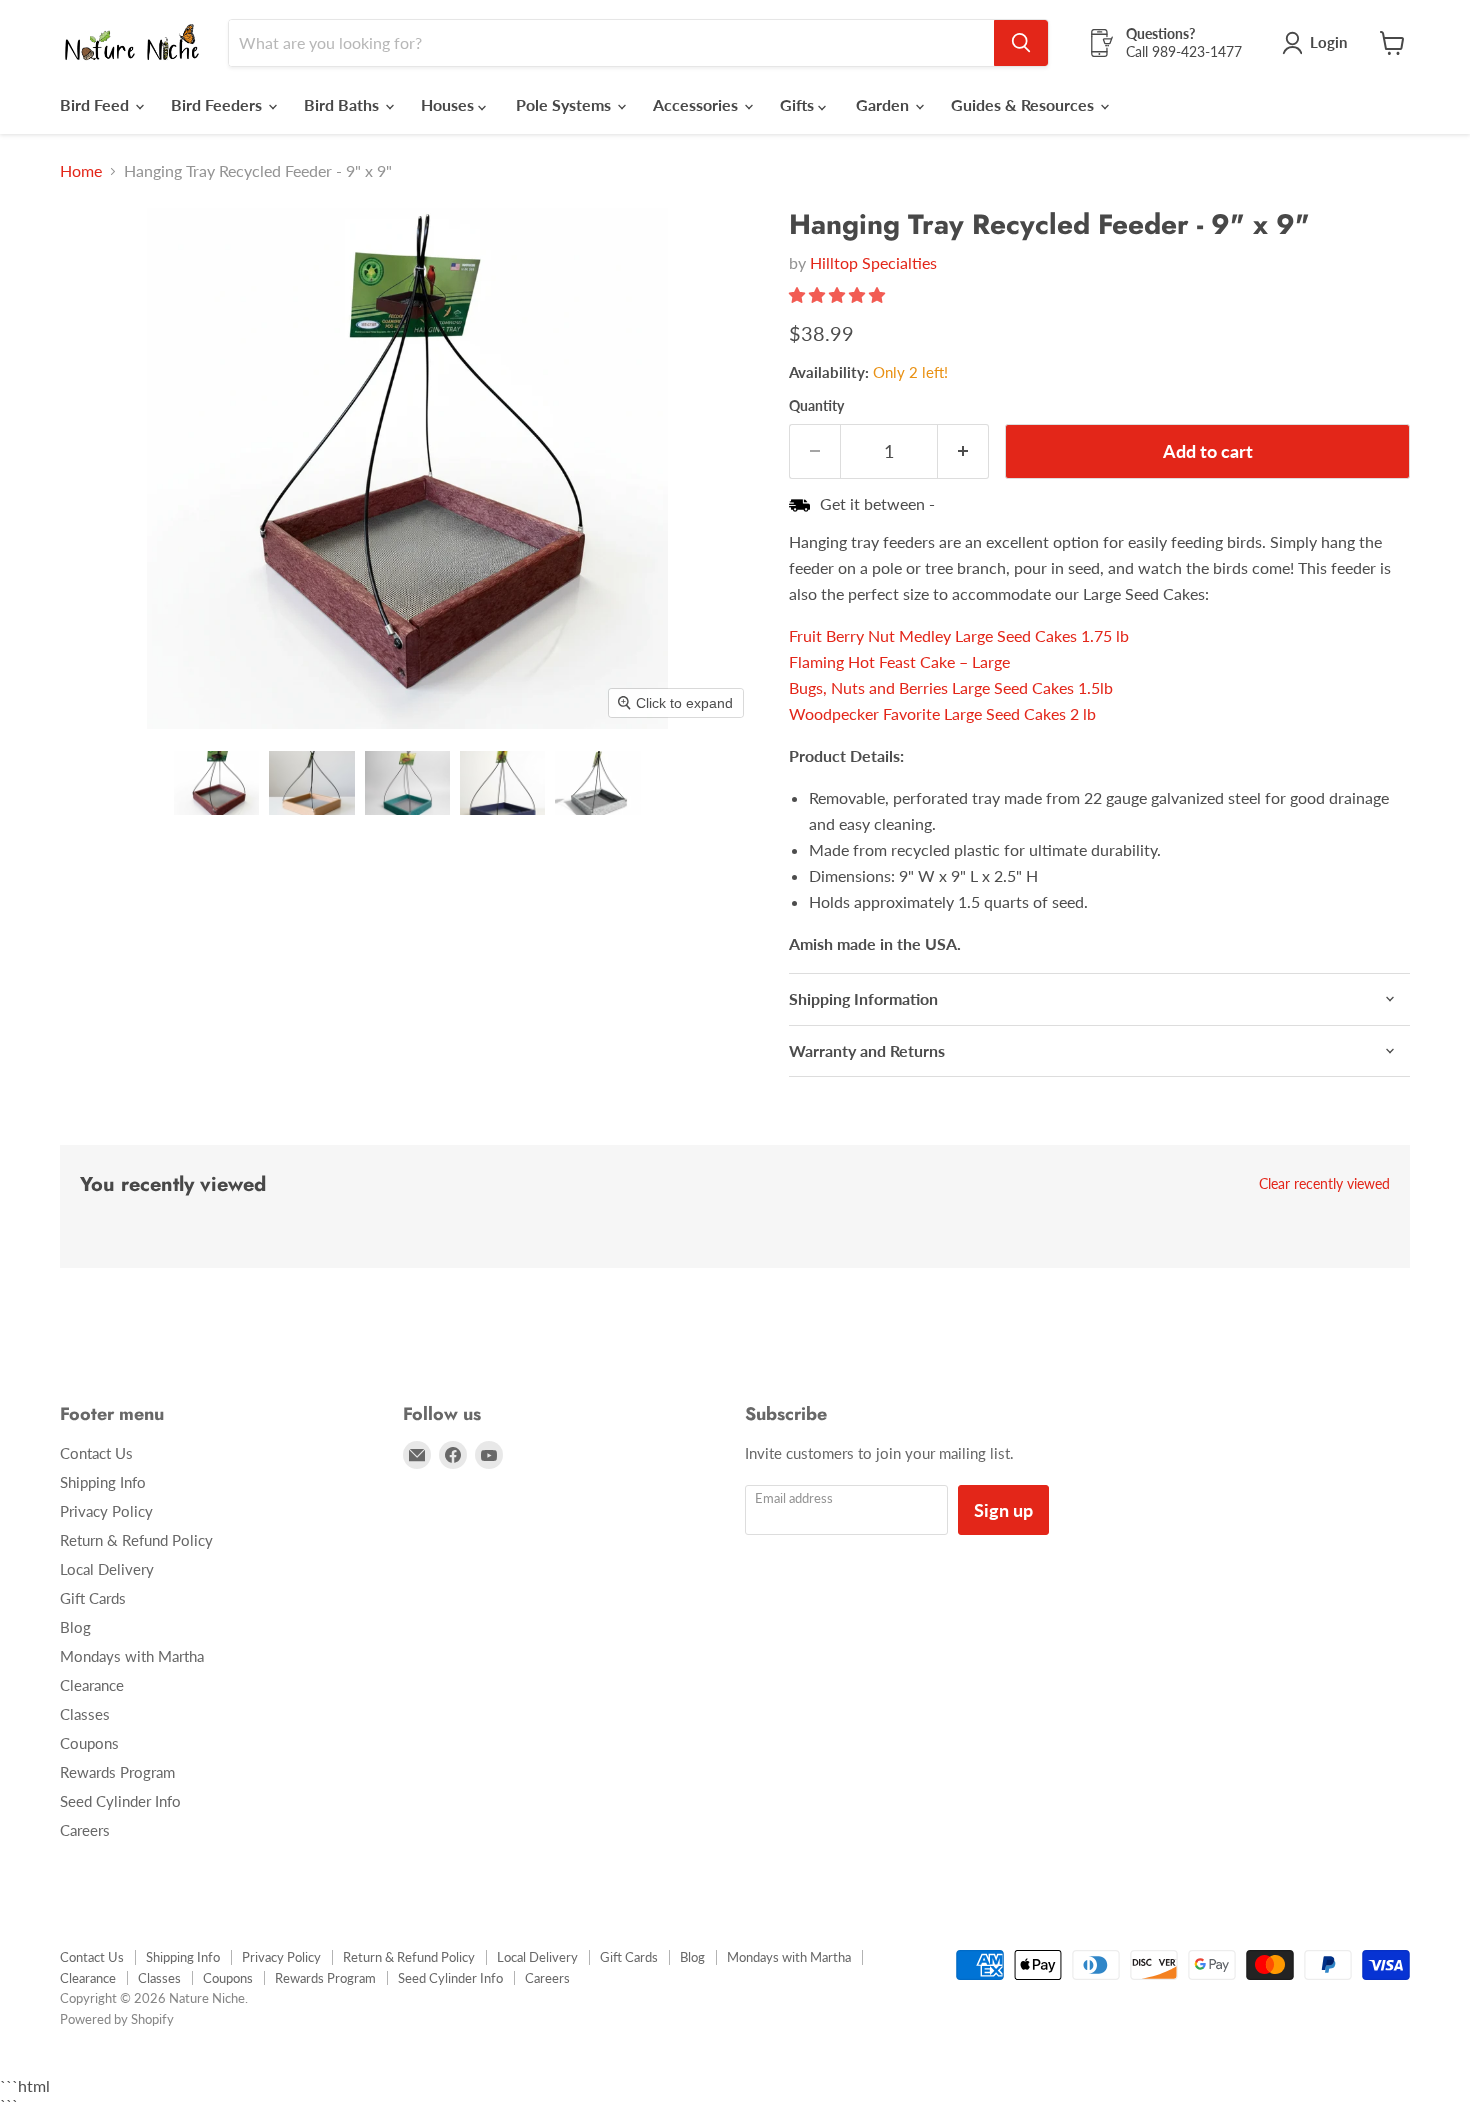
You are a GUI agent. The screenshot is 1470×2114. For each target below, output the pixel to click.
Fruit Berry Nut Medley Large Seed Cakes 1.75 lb (959, 635)
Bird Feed (96, 104)
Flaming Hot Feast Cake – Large (899, 661)
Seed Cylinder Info (120, 1801)
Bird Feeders (218, 104)
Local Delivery (107, 1569)
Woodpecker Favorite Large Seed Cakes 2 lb (942, 713)
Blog (75, 1627)
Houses (449, 104)
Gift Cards (93, 1598)
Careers (85, 1830)
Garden (884, 104)
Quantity (816, 406)
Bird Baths (343, 104)
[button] (216, 783)
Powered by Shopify (117, 2019)
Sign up (1003, 1510)
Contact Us (96, 1453)
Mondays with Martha (132, 1656)
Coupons (89, 1743)
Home (81, 171)
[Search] (1021, 43)
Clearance (92, 1685)
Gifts (799, 104)
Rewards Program (117, 1772)
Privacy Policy (106, 1511)
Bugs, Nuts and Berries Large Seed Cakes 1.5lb (951, 687)
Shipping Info (103, 1482)
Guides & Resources (1024, 104)
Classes (85, 1714)
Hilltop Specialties (873, 262)
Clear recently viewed (1324, 1184)
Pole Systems (565, 104)
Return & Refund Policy (136, 1540)
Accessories (697, 104)
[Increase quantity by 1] (963, 451)
